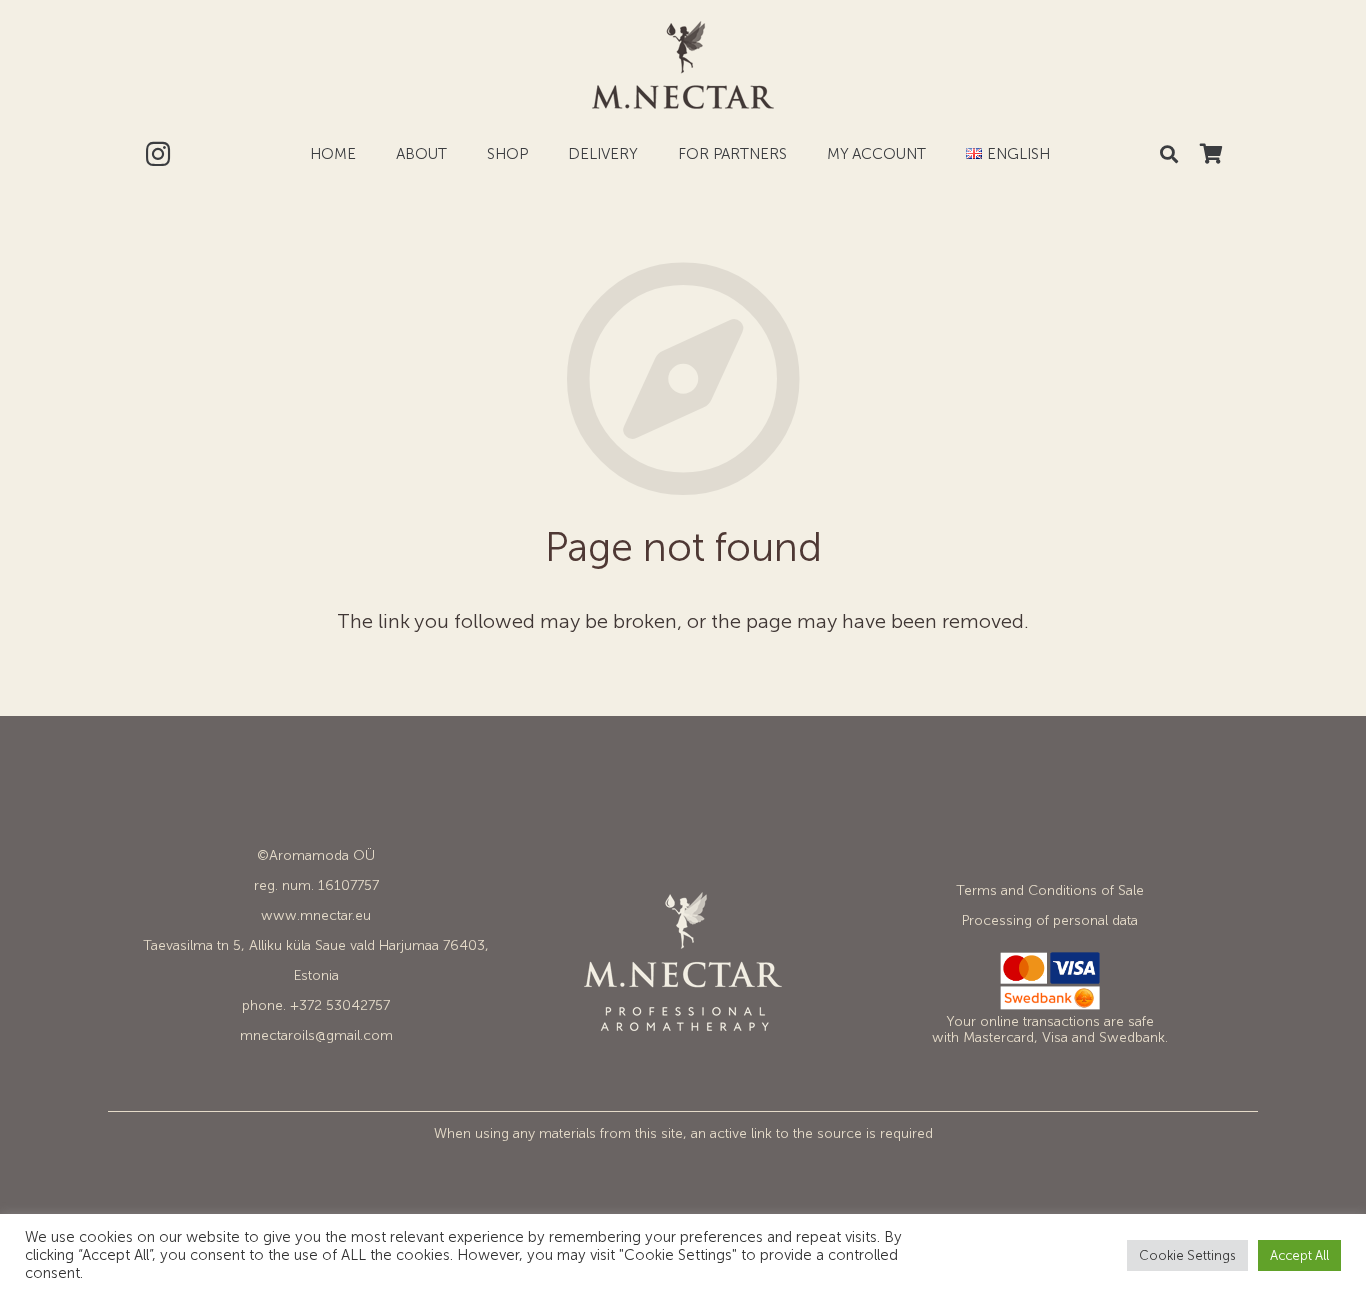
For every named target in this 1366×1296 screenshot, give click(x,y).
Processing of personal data (1050, 920)
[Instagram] (158, 154)
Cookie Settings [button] (1187, 1255)
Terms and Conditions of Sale (1050, 890)
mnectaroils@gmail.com (316, 1035)
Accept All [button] (1299, 1255)
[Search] (1169, 154)
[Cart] (1211, 154)
